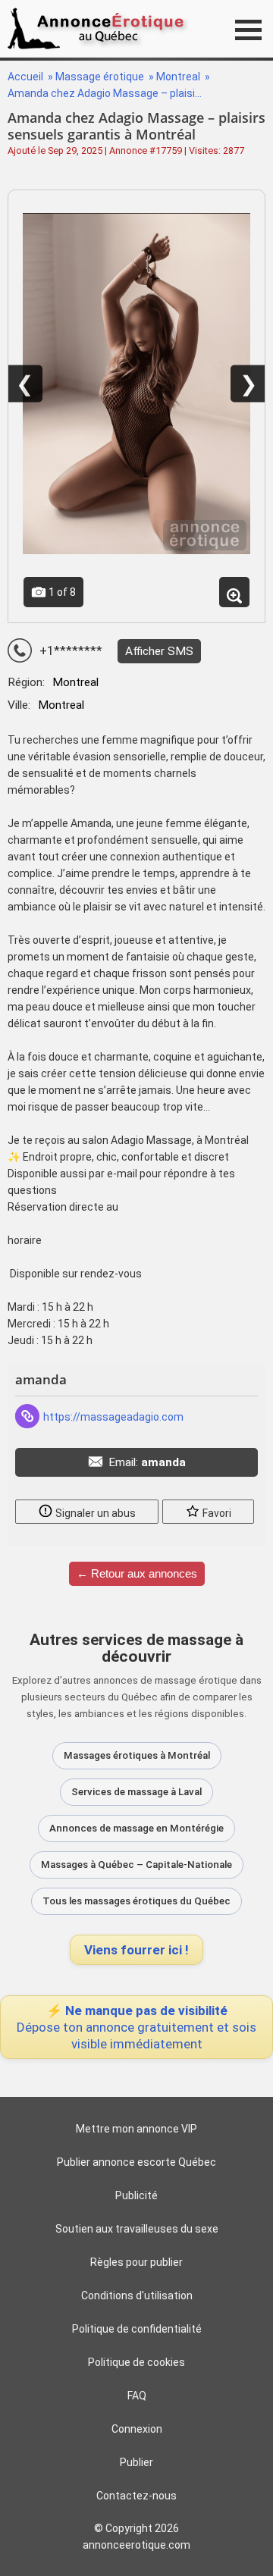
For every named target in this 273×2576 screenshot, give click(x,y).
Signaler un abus (94, 1513)
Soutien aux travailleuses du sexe (137, 2229)
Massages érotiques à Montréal (137, 1755)
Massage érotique (101, 77)
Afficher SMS (159, 651)
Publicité (136, 2195)
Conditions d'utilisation (137, 2296)
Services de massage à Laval (136, 1792)
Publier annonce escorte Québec (136, 2162)
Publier (136, 2462)
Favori (216, 1513)
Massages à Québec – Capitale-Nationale (136, 1865)
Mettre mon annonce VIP (136, 2129)
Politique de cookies (136, 2362)
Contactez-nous (136, 2496)
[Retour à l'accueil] (100, 28)
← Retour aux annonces (137, 1573)
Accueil (25, 77)
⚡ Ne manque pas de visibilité (136, 2027)
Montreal (179, 77)
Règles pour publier (136, 2262)
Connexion (137, 2429)
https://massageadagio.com (113, 1417)
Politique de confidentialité (137, 2329)
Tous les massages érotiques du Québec (136, 1901)
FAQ (137, 2396)
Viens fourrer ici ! (136, 1950)
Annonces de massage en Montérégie (136, 1828)
